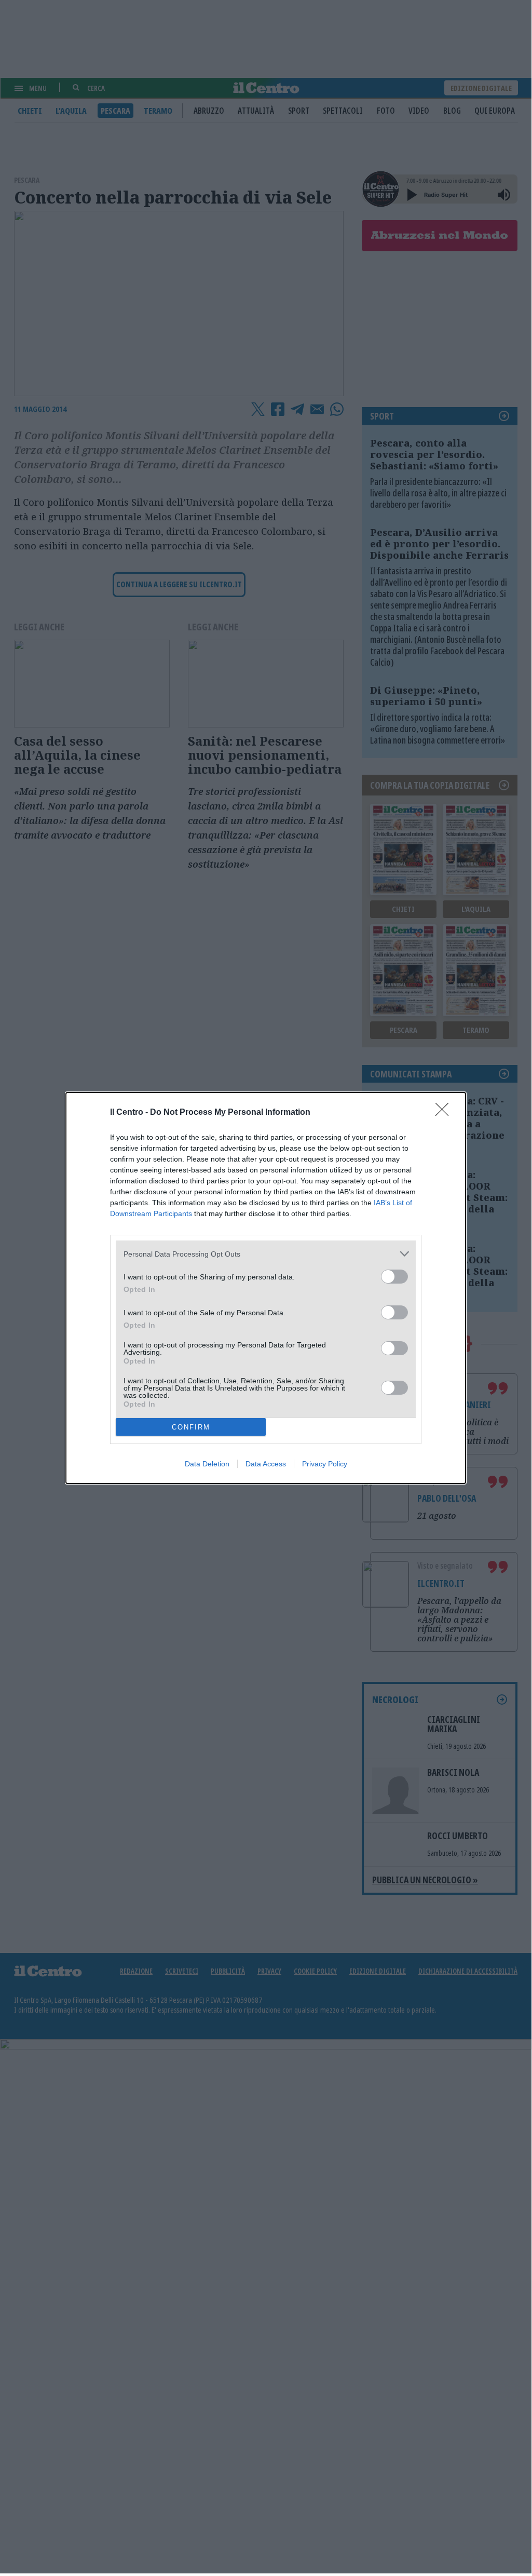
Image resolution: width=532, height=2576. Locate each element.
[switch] (394, 1277)
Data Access (266, 1464)
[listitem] (266, 1254)
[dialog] (266, 1288)
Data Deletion (207, 1464)
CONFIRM (191, 1427)
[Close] (445, 1113)
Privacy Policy (325, 1464)
